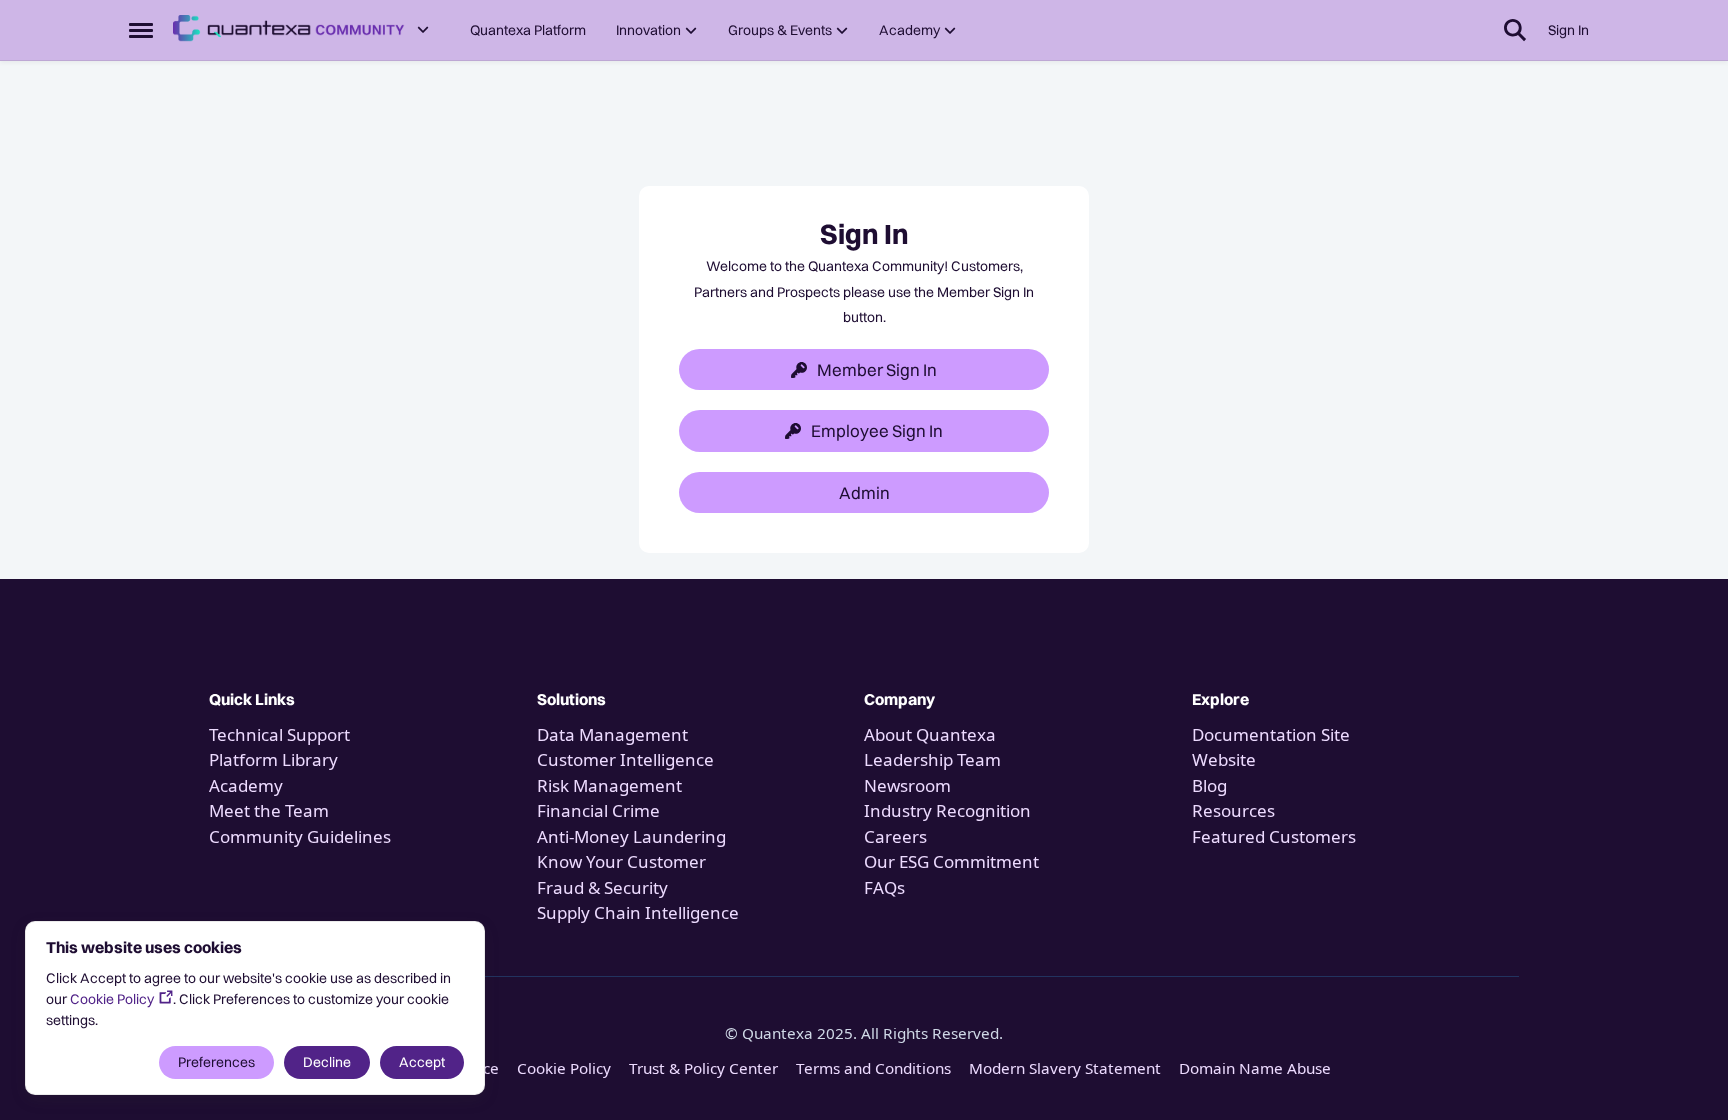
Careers (895, 836)
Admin (864, 492)
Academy (248, 785)
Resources (1233, 810)
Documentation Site (1271, 734)
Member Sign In (877, 369)
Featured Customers (1274, 836)
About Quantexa (930, 734)
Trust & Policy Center (703, 1068)
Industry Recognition (947, 810)
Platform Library (273, 759)
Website (1224, 759)
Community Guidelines (300, 836)
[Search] (1515, 30)
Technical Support (279, 734)
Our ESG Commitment (951, 861)
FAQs (884, 887)
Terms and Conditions (873, 1068)
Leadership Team (932, 759)
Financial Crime (598, 810)
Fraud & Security (602, 887)
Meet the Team (269, 810)
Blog (1209, 785)
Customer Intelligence (625, 759)
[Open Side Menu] (141, 30)
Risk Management (609, 785)
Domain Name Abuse (1255, 1068)
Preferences (216, 1062)
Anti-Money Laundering (631, 836)
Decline (327, 1062)
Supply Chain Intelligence (638, 912)
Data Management (612, 734)
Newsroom (907, 785)
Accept (422, 1062)
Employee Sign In (877, 430)
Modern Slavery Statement (1065, 1068)
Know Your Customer (621, 861)
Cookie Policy (112, 999)
